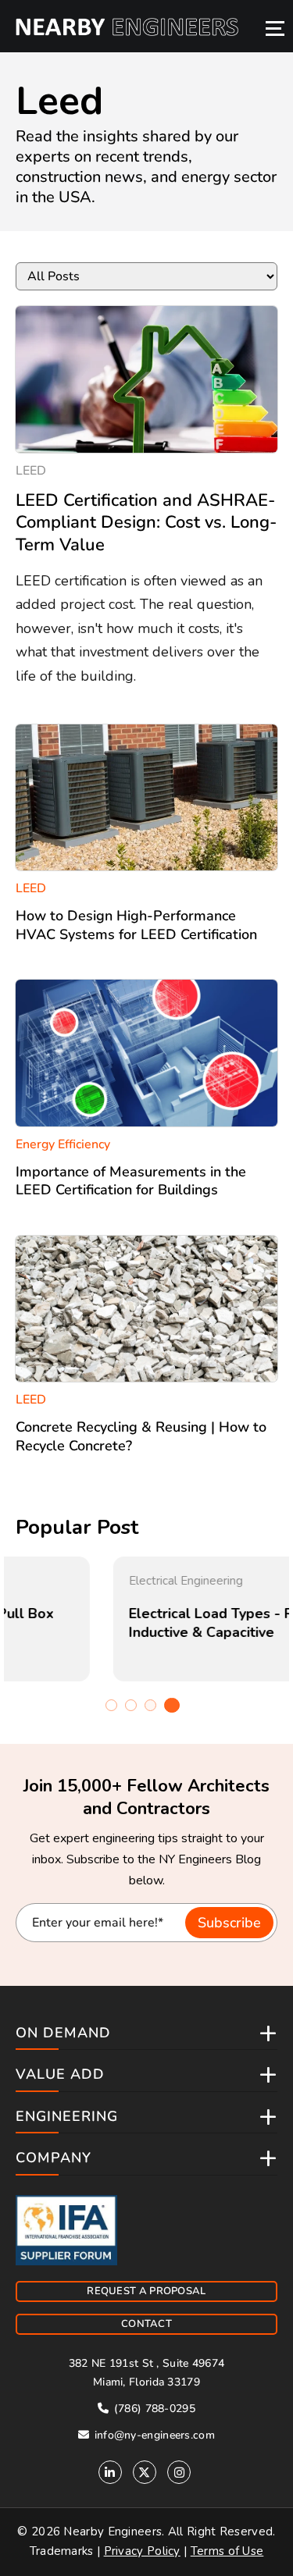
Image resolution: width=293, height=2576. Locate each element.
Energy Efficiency (63, 1144)
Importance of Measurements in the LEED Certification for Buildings (131, 1181)
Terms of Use (227, 2551)
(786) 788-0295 (153, 2409)
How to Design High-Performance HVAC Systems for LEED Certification (136, 925)
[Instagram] (179, 2472)
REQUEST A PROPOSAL (146, 2291)
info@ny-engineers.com (153, 2435)
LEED (31, 471)
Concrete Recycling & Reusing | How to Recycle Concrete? (141, 1436)
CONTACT (146, 2324)
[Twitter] (145, 2472)
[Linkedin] (110, 2472)
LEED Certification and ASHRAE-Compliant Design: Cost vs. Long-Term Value (146, 523)
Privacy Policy (142, 2551)
